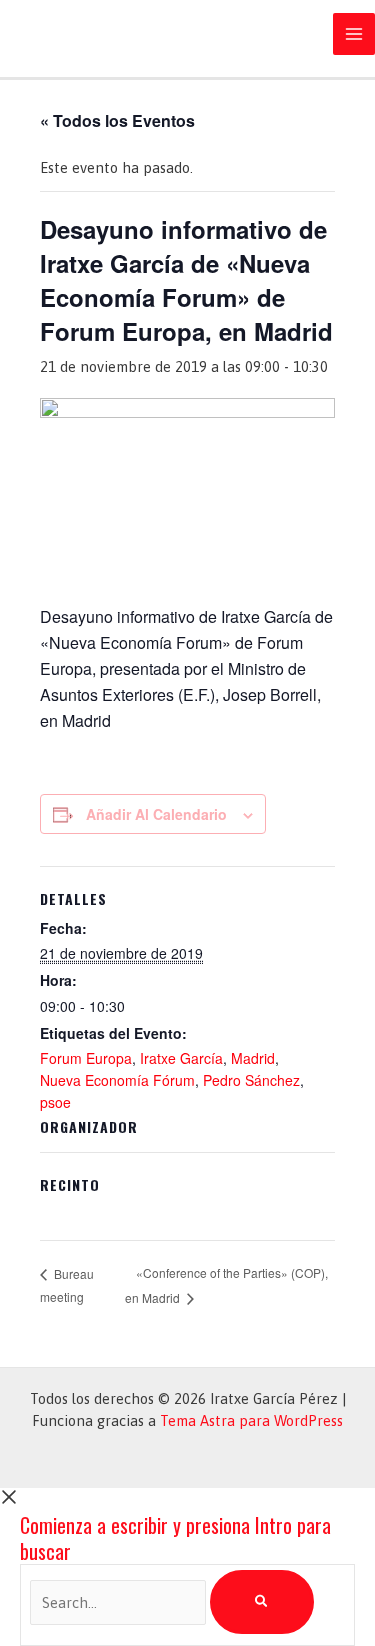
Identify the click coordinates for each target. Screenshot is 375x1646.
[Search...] (120, 1602)
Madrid (253, 1058)
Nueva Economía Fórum (117, 1080)
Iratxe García (181, 1058)
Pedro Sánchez (251, 1080)
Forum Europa (86, 1058)
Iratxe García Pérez (110, 33)
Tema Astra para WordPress (251, 1420)
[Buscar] (262, 1602)
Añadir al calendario (156, 814)
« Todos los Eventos (117, 120)
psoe (55, 1102)
